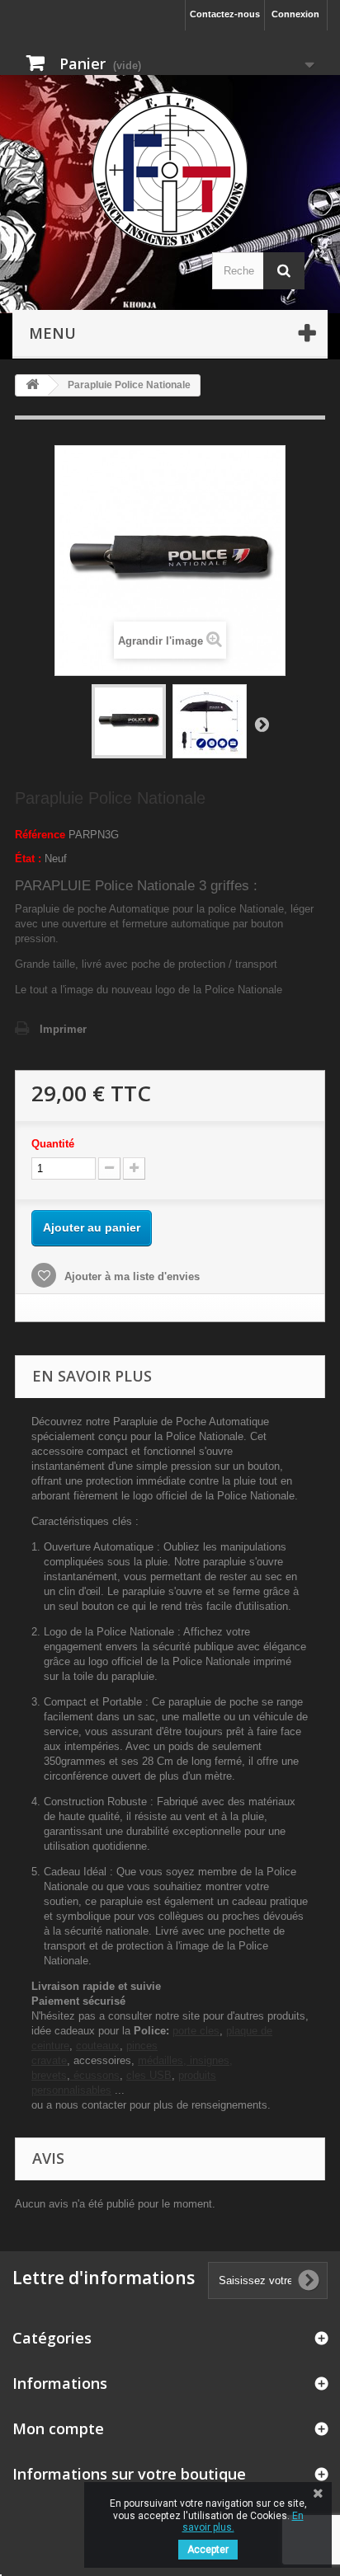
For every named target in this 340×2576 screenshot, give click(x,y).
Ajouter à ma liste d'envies (130, 1276)
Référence (40, 835)
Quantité (53, 1144)
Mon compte (58, 2428)
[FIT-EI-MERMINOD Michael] (170, 170)
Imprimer (63, 1029)
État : (28, 859)
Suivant (262, 724)
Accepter (208, 2550)
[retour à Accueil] (32, 385)
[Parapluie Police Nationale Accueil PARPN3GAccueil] (129, 721)
